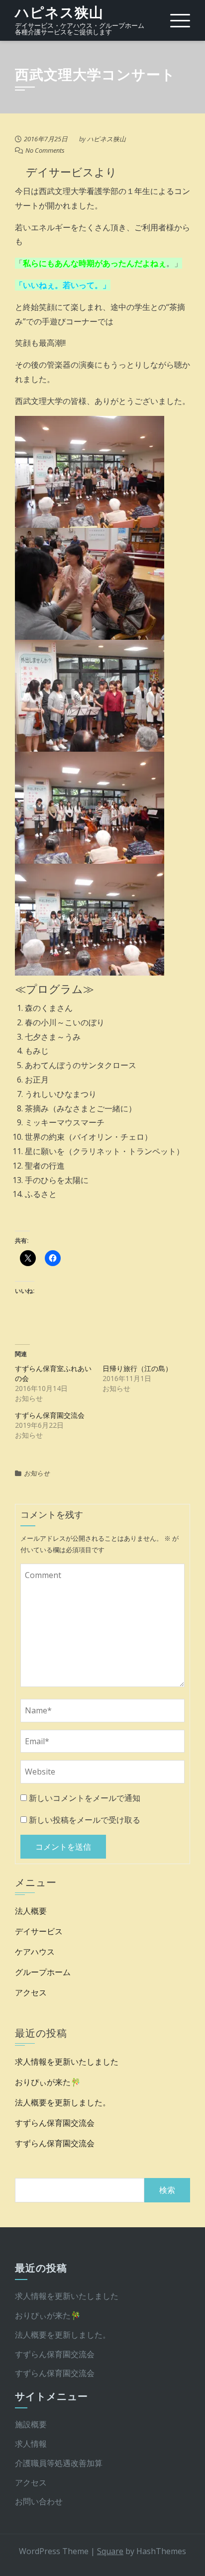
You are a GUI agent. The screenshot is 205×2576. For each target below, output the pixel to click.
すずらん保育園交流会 (50, 1415)
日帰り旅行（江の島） (137, 1368)
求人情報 (31, 2444)
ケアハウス (35, 1952)
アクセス (31, 1992)
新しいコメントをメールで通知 (85, 1798)
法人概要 (31, 1911)
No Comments (45, 150)
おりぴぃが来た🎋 (48, 2082)
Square (110, 2551)
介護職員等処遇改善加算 (59, 2463)
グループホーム (43, 1972)
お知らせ (37, 1473)
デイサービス (39, 1931)
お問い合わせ (39, 2501)
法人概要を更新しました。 (63, 2102)
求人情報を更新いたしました (67, 2062)
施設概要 (31, 2424)
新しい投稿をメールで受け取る (85, 1820)
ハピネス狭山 (59, 13)
